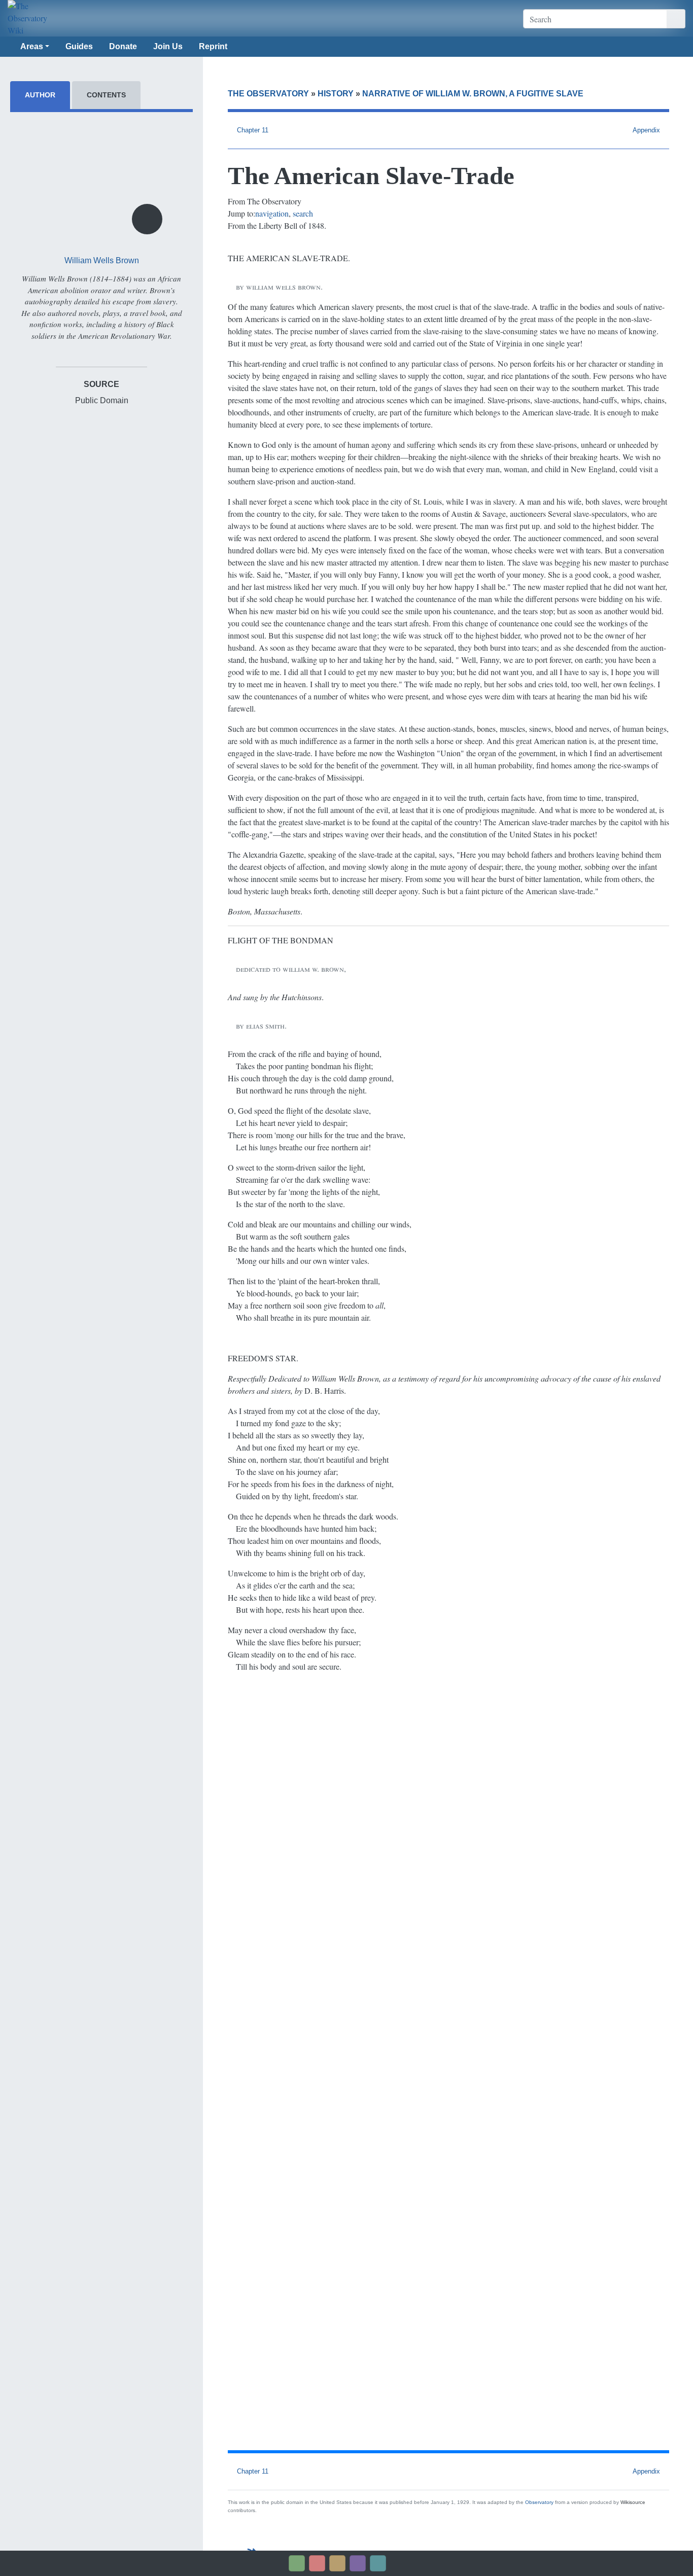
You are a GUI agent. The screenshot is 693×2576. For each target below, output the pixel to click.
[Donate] (297, 2563)
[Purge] (378, 2563)
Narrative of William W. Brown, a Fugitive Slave (473, 94)
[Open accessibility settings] (358, 2563)
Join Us (168, 46)
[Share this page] (337, 2563)
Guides (79, 46)
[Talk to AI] (317, 2563)
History (336, 94)
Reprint (213, 46)
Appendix (646, 130)
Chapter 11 (253, 130)
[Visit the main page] (35, 18)
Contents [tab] (106, 95)
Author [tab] (40, 95)
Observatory (539, 2502)
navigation (272, 213)
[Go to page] (676, 19)
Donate (123, 46)
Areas (32, 46)
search (303, 213)
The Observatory (268, 94)
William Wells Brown (102, 260)
